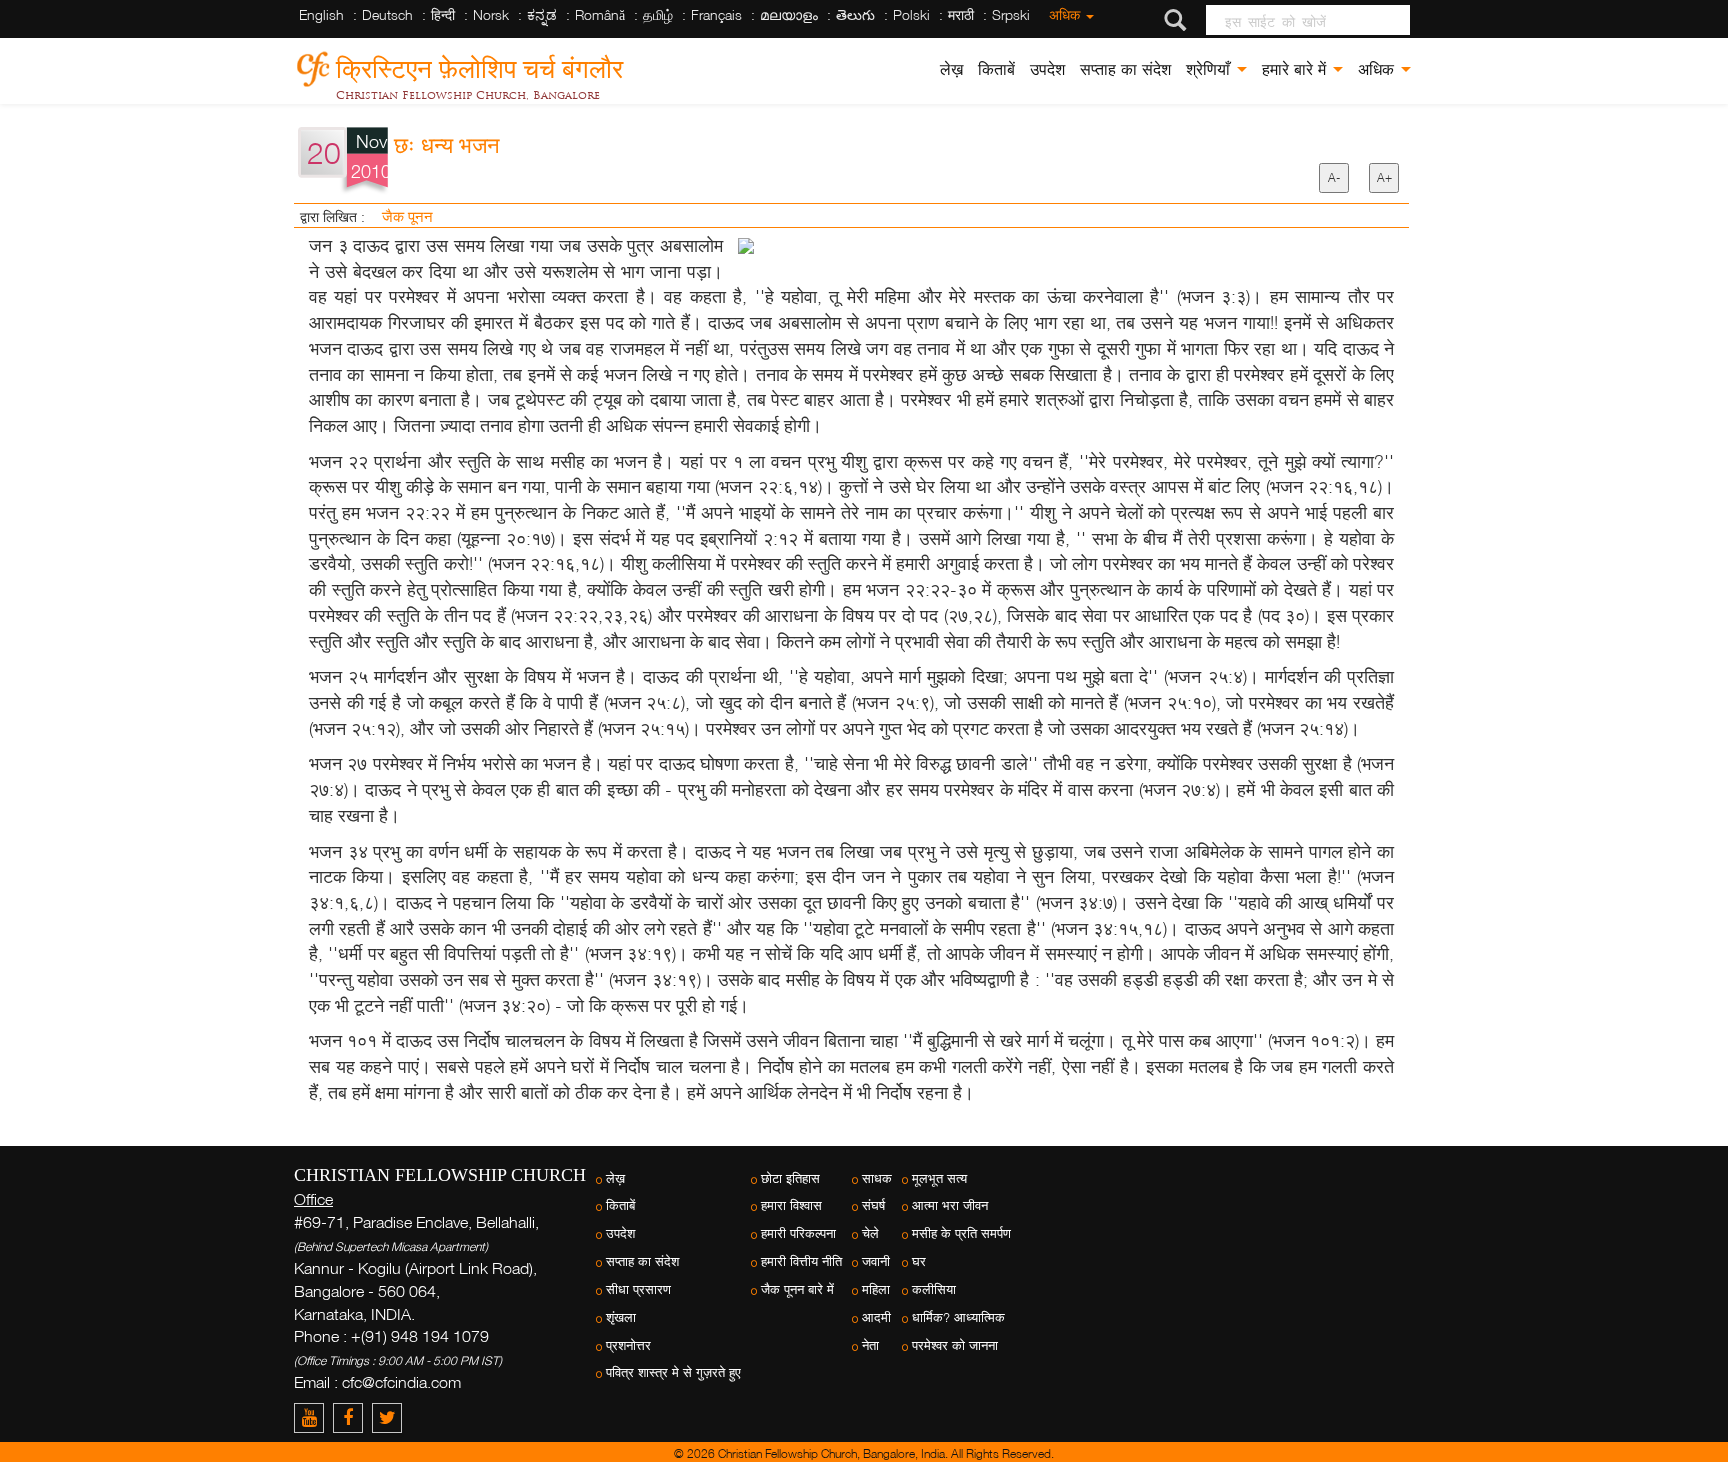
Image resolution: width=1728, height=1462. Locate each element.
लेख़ (951, 69)
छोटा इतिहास (790, 1178)
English (321, 14)
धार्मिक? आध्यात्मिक (958, 1317)
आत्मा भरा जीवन (950, 1205)
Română (600, 14)
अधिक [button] (1378, 69)
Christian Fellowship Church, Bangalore (468, 95)
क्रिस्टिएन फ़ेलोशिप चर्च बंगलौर (479, 65)
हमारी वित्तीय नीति (801, 1261)
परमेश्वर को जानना (955, 1345)
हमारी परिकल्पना (798, 1233)
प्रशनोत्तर (628, 1345)
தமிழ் (658, 14)
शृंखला (621, 1317)
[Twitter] (389, 1417)
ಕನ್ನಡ (542, 14)
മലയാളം (789, 14)
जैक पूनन (407, 216)
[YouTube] (313, 1417)
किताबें (996, 69)
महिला (876, 1289)
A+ (1384, 177)
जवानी (876, 1261)
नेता (870, 1345)
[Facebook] (352, 1417)
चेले (870, 1233)
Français (716, 14)
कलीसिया (934, 1289)
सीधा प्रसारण (638, 1289)
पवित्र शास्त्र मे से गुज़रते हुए (673, 1372)
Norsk (491, 14)
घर (919, 1261)
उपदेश (1047, 69)
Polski (911, 14)
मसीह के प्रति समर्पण (961, 1233)
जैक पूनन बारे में (797, 1289)
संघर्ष (873, 1205)
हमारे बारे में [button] (1296, 69)
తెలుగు (855, 14)
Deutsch (387, 14)
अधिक (1066, 14)
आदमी (876, 1317)
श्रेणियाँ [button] (1210, 69)
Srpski (1011, 14)
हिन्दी (443, 14)
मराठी (961, 14)
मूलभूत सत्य (939, 1178)
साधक (877, 1178)
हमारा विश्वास (791, 1205)
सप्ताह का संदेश (1125, 69)
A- (1334, 177)
